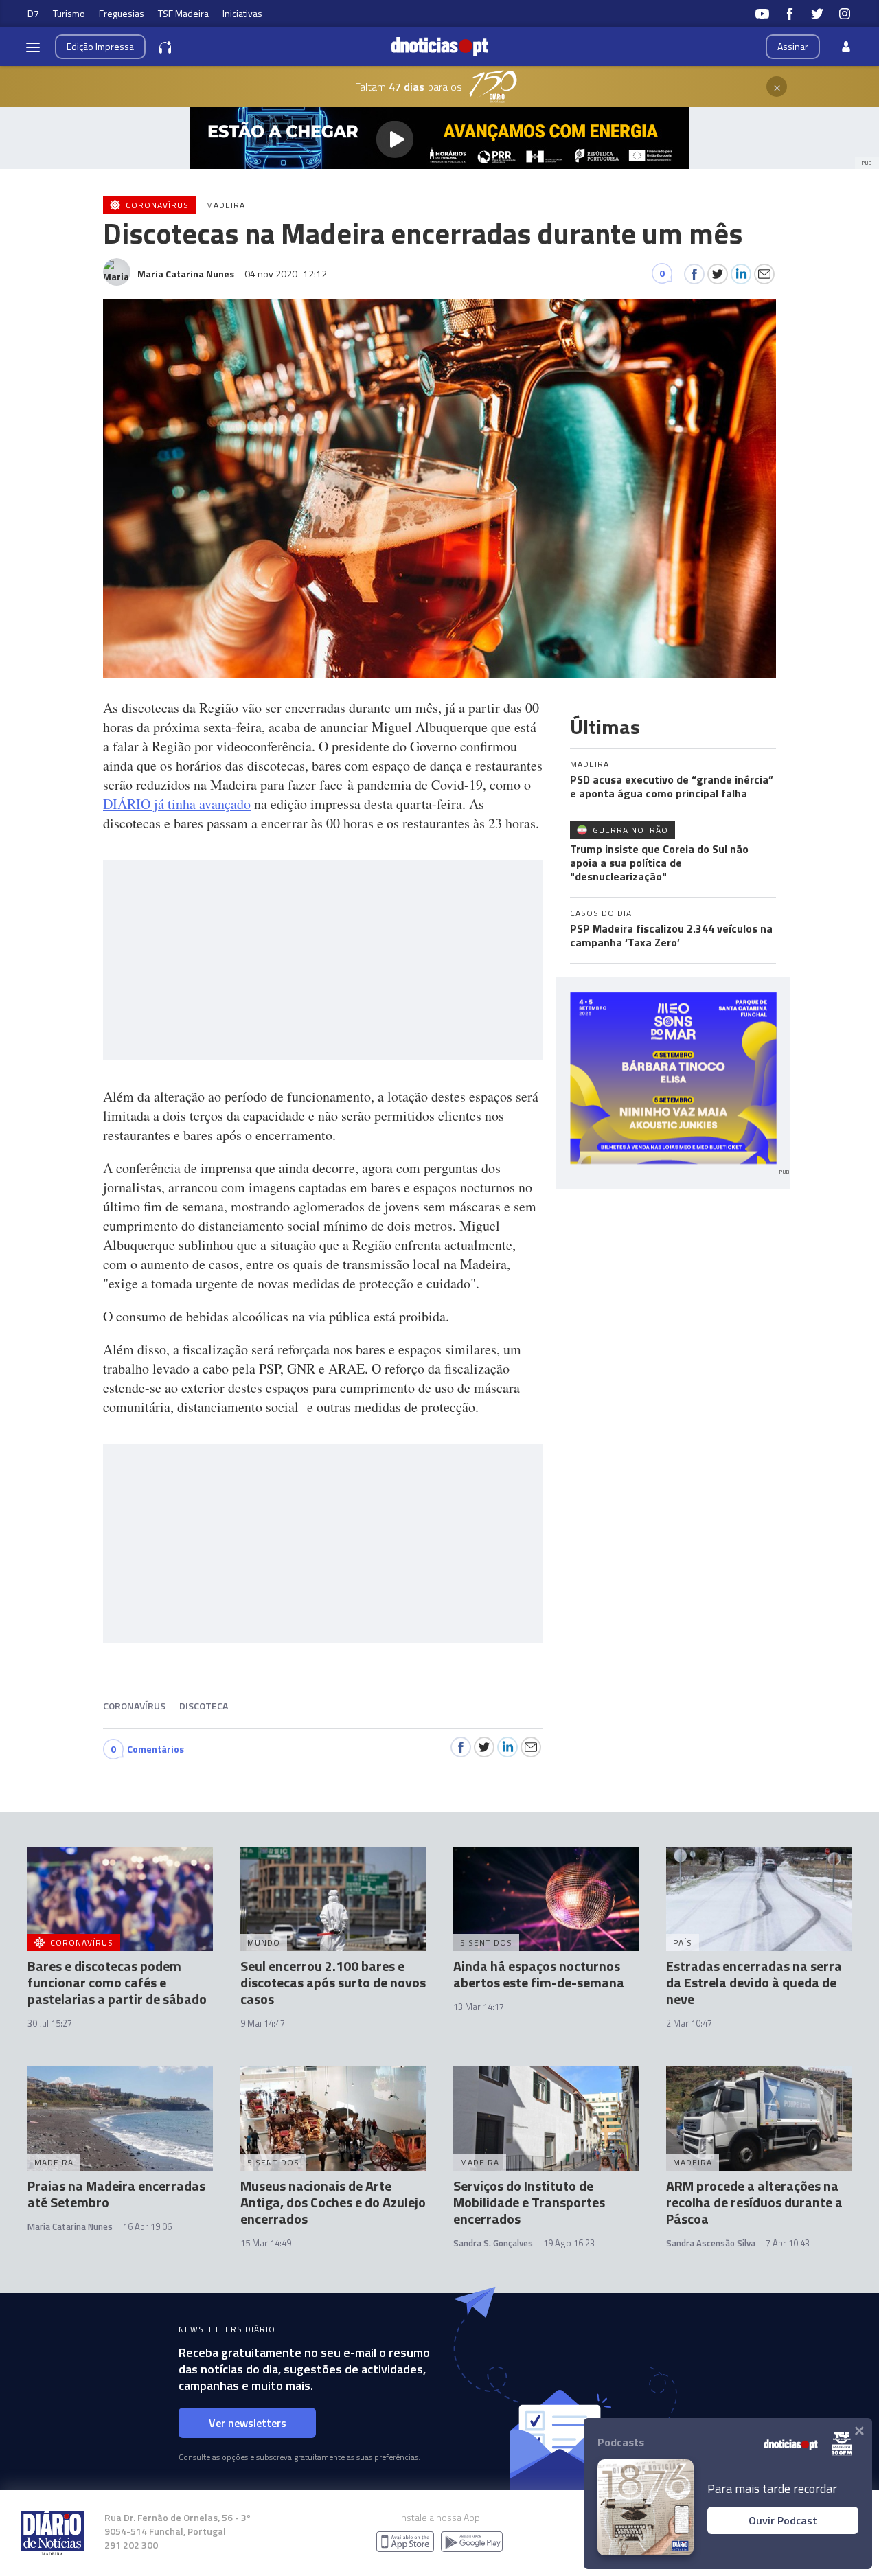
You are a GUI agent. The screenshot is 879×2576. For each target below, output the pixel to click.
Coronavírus (134, 1706)
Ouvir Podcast (783, 2520)
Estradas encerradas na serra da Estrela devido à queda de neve (754, 1982)
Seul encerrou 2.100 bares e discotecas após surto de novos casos (333, 1982)
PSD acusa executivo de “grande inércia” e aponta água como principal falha (672, 786)
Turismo (69, 13)
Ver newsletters (248, 2423)
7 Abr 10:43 (788, 2243)
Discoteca (204, 1706)
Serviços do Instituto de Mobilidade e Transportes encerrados (529, 2202)
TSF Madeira (183, 13)
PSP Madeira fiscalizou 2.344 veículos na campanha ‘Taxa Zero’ (671, 935)
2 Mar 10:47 (689, 2023)
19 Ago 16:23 (569, 2243)
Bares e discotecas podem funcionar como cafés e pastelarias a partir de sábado (117, 1982)
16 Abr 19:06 (147, 2226)
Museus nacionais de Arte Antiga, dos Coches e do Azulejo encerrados (333, 2202)
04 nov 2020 (286, 274)
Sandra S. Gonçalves (493, 2243)
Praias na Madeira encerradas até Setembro (116, 2194)
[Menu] (33, 47)
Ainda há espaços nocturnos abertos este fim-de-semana (539, 1974)
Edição (100, 46)
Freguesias (122, 13)
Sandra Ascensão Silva (711, 2243)
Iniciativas (242, 13)
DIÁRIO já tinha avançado (177, 804)
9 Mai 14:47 (263, 2023)
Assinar (793, 46)
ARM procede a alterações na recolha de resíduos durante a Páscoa (754, 2202)
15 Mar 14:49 (266, 2243)
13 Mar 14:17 (479, 2007)
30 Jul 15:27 (50, 2023)
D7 (33, 13)
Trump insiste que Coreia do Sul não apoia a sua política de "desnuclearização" (659, 863)
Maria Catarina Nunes (70, 2226)
